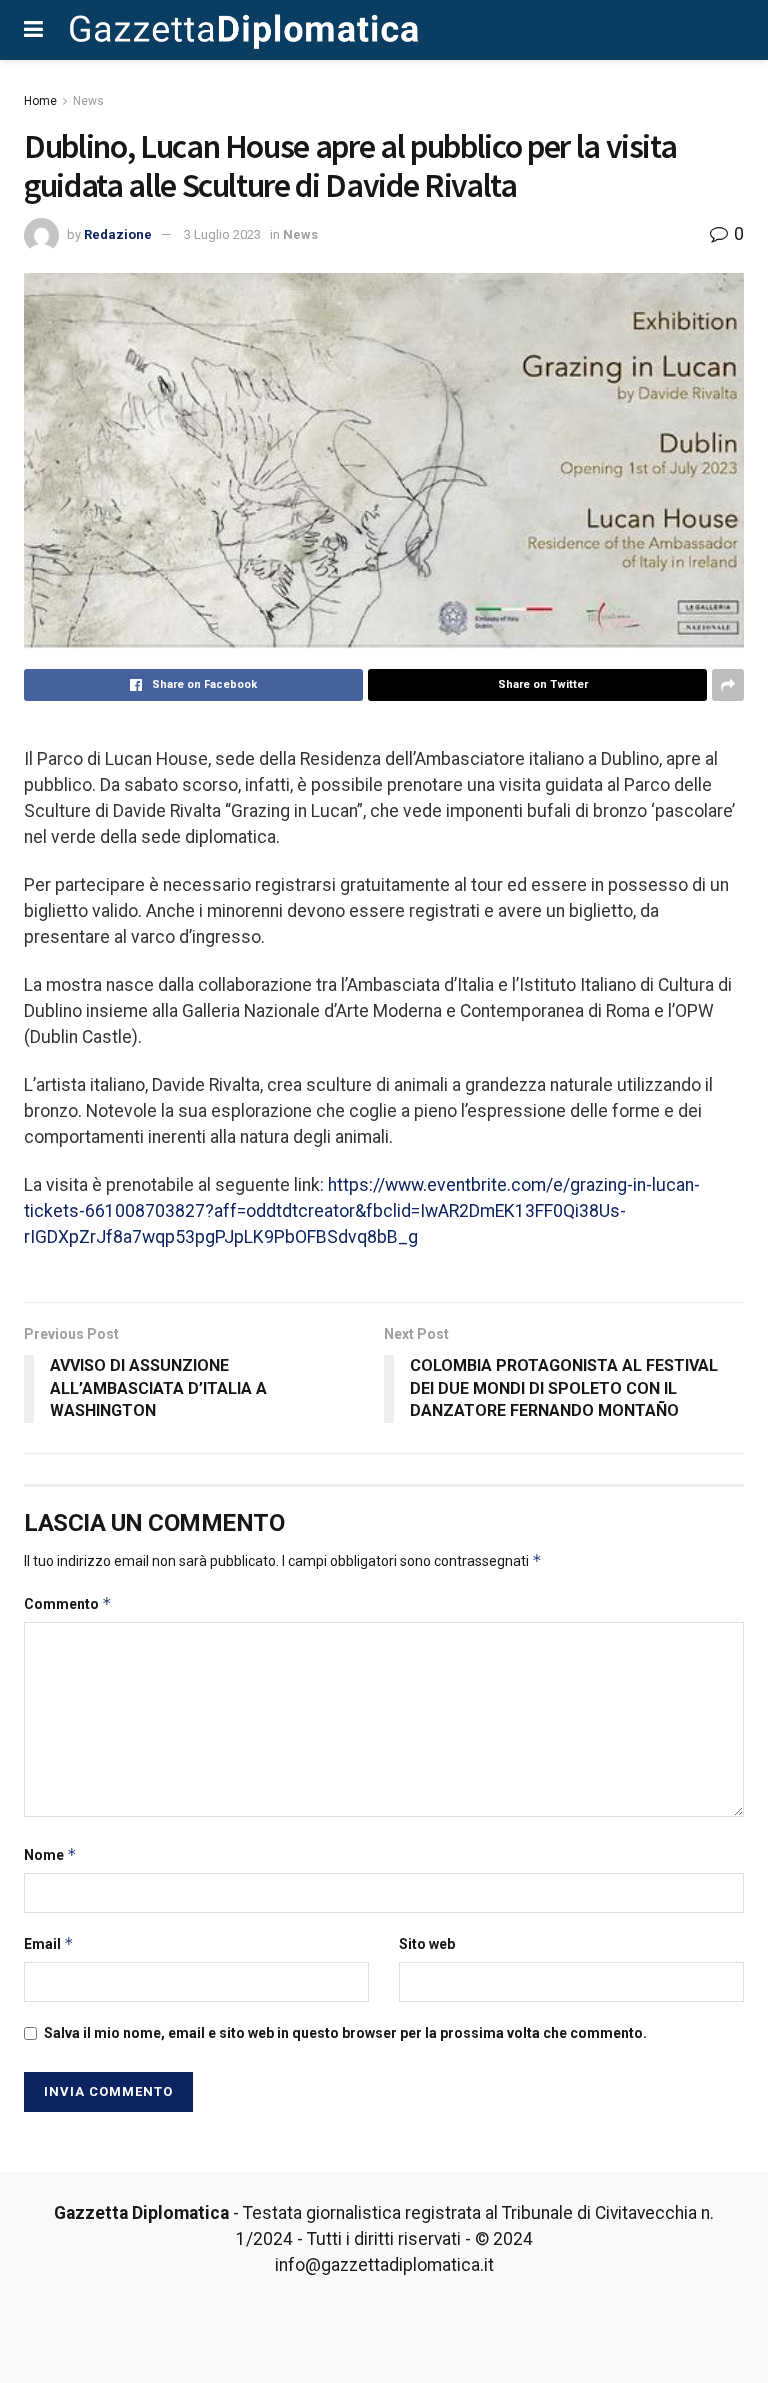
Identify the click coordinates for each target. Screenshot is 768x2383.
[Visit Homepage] (244, 30)
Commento (68, 1603)
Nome (50, 1854)
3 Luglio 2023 (222, 234)
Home (40, 101)
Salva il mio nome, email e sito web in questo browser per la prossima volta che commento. (345, 2033)
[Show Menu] (33, 30)
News (88, 101)
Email (49, 1943)
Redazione (118, 234)
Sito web (427, 1944)
